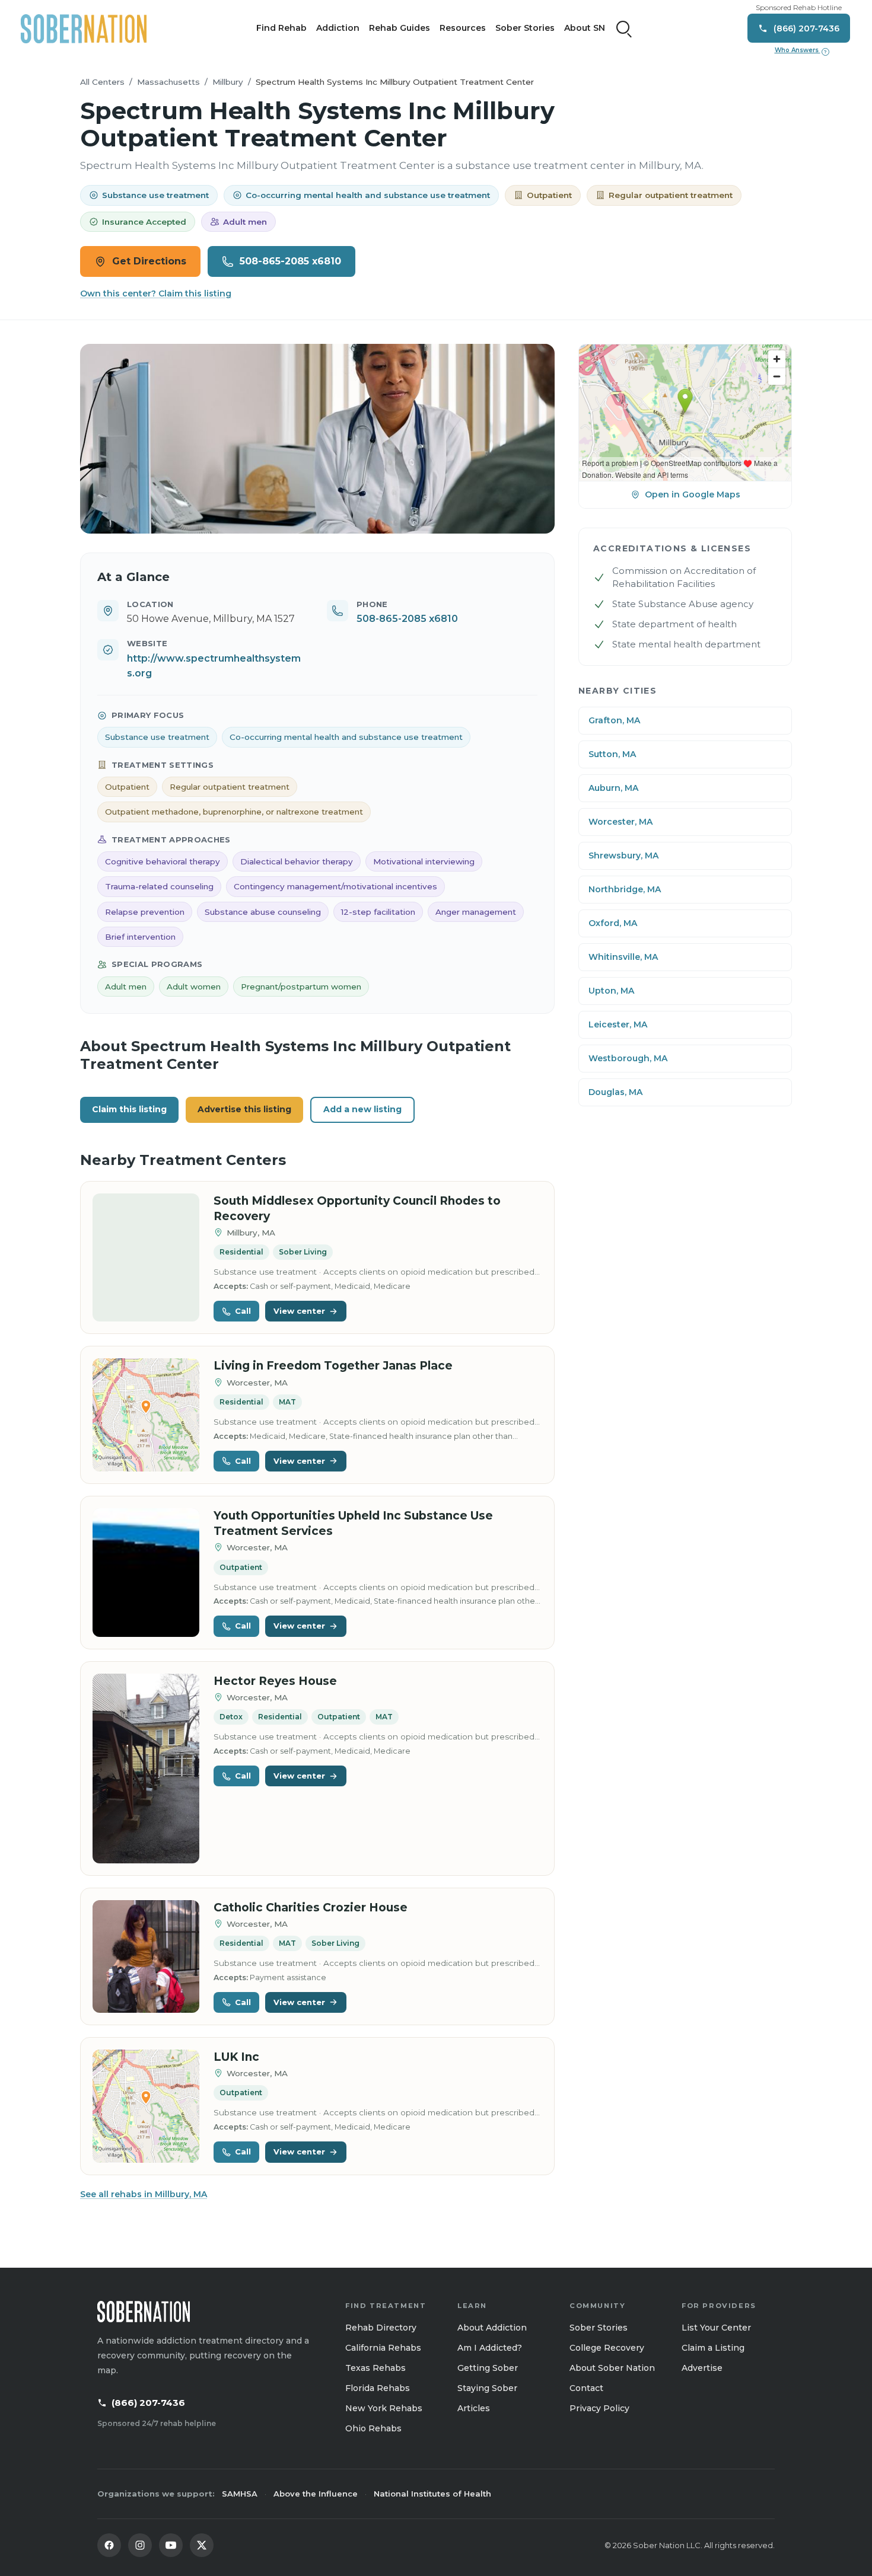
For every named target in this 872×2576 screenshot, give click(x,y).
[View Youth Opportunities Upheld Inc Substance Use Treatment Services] (146, 1573)
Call (243, 1311)
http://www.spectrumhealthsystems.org (214, 666)
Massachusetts (168, 82)
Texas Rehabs (375, 2368)
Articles (474, 2408)
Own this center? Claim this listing (156, 293)
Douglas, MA (615, 1092)
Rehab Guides (400, 28)
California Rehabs (383, 2348)
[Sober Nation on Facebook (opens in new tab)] (109, 2545)
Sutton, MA (612, 754)
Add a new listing (362, 1109)
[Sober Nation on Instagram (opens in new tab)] (140, 2545)
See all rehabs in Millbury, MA (144, 2194)
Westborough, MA (628, 1058)
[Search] (624, 28)
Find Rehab (281, 28)
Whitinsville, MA (623, 957)
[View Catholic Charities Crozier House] (146, 1957)
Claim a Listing (713, 2348)
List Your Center (716, 2328)
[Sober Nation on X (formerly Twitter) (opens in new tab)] (202, 2545)
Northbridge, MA (625, 889)
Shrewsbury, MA (623, 856)
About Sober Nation (612, 2368)
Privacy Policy (599, 2408)
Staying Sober (487, 2388)
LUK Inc (236, 2057)
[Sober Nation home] (84, 28)
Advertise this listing (244, 1109)
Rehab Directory (381, 2328)
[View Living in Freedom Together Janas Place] (146, 1415)
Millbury (228, 82)
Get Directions (149, 261)
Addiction (338, 28)
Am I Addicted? (490, 2348)
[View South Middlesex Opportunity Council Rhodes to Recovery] (146, 1258)
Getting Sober (488, 2368)
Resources (463, 28)
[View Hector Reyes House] (146, 1769)
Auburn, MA (613, 788)
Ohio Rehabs (373, 2428)
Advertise (702, 2368)
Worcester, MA (620, 822)
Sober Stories (525, 28)
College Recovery (607, 2348)
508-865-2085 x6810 (290, 261)
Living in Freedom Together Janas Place (333, 1366)
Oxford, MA (613, 923)
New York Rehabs (384, 2408)
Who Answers (801, 50)
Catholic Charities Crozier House (311, 1908)
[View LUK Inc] (146, 2106)
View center (299, 1311)
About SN (585, 28)
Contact (586, 2388)
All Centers (102, 82)
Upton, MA (611, 991)
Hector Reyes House (275, 1681)
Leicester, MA (618, 1024)
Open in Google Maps (693, 494)
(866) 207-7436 (148, 2403)
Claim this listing (129, 1109)
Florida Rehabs (378, 2388)
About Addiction (492, 2328)
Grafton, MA (614, 720)
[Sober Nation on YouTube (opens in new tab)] (171, 2545)
